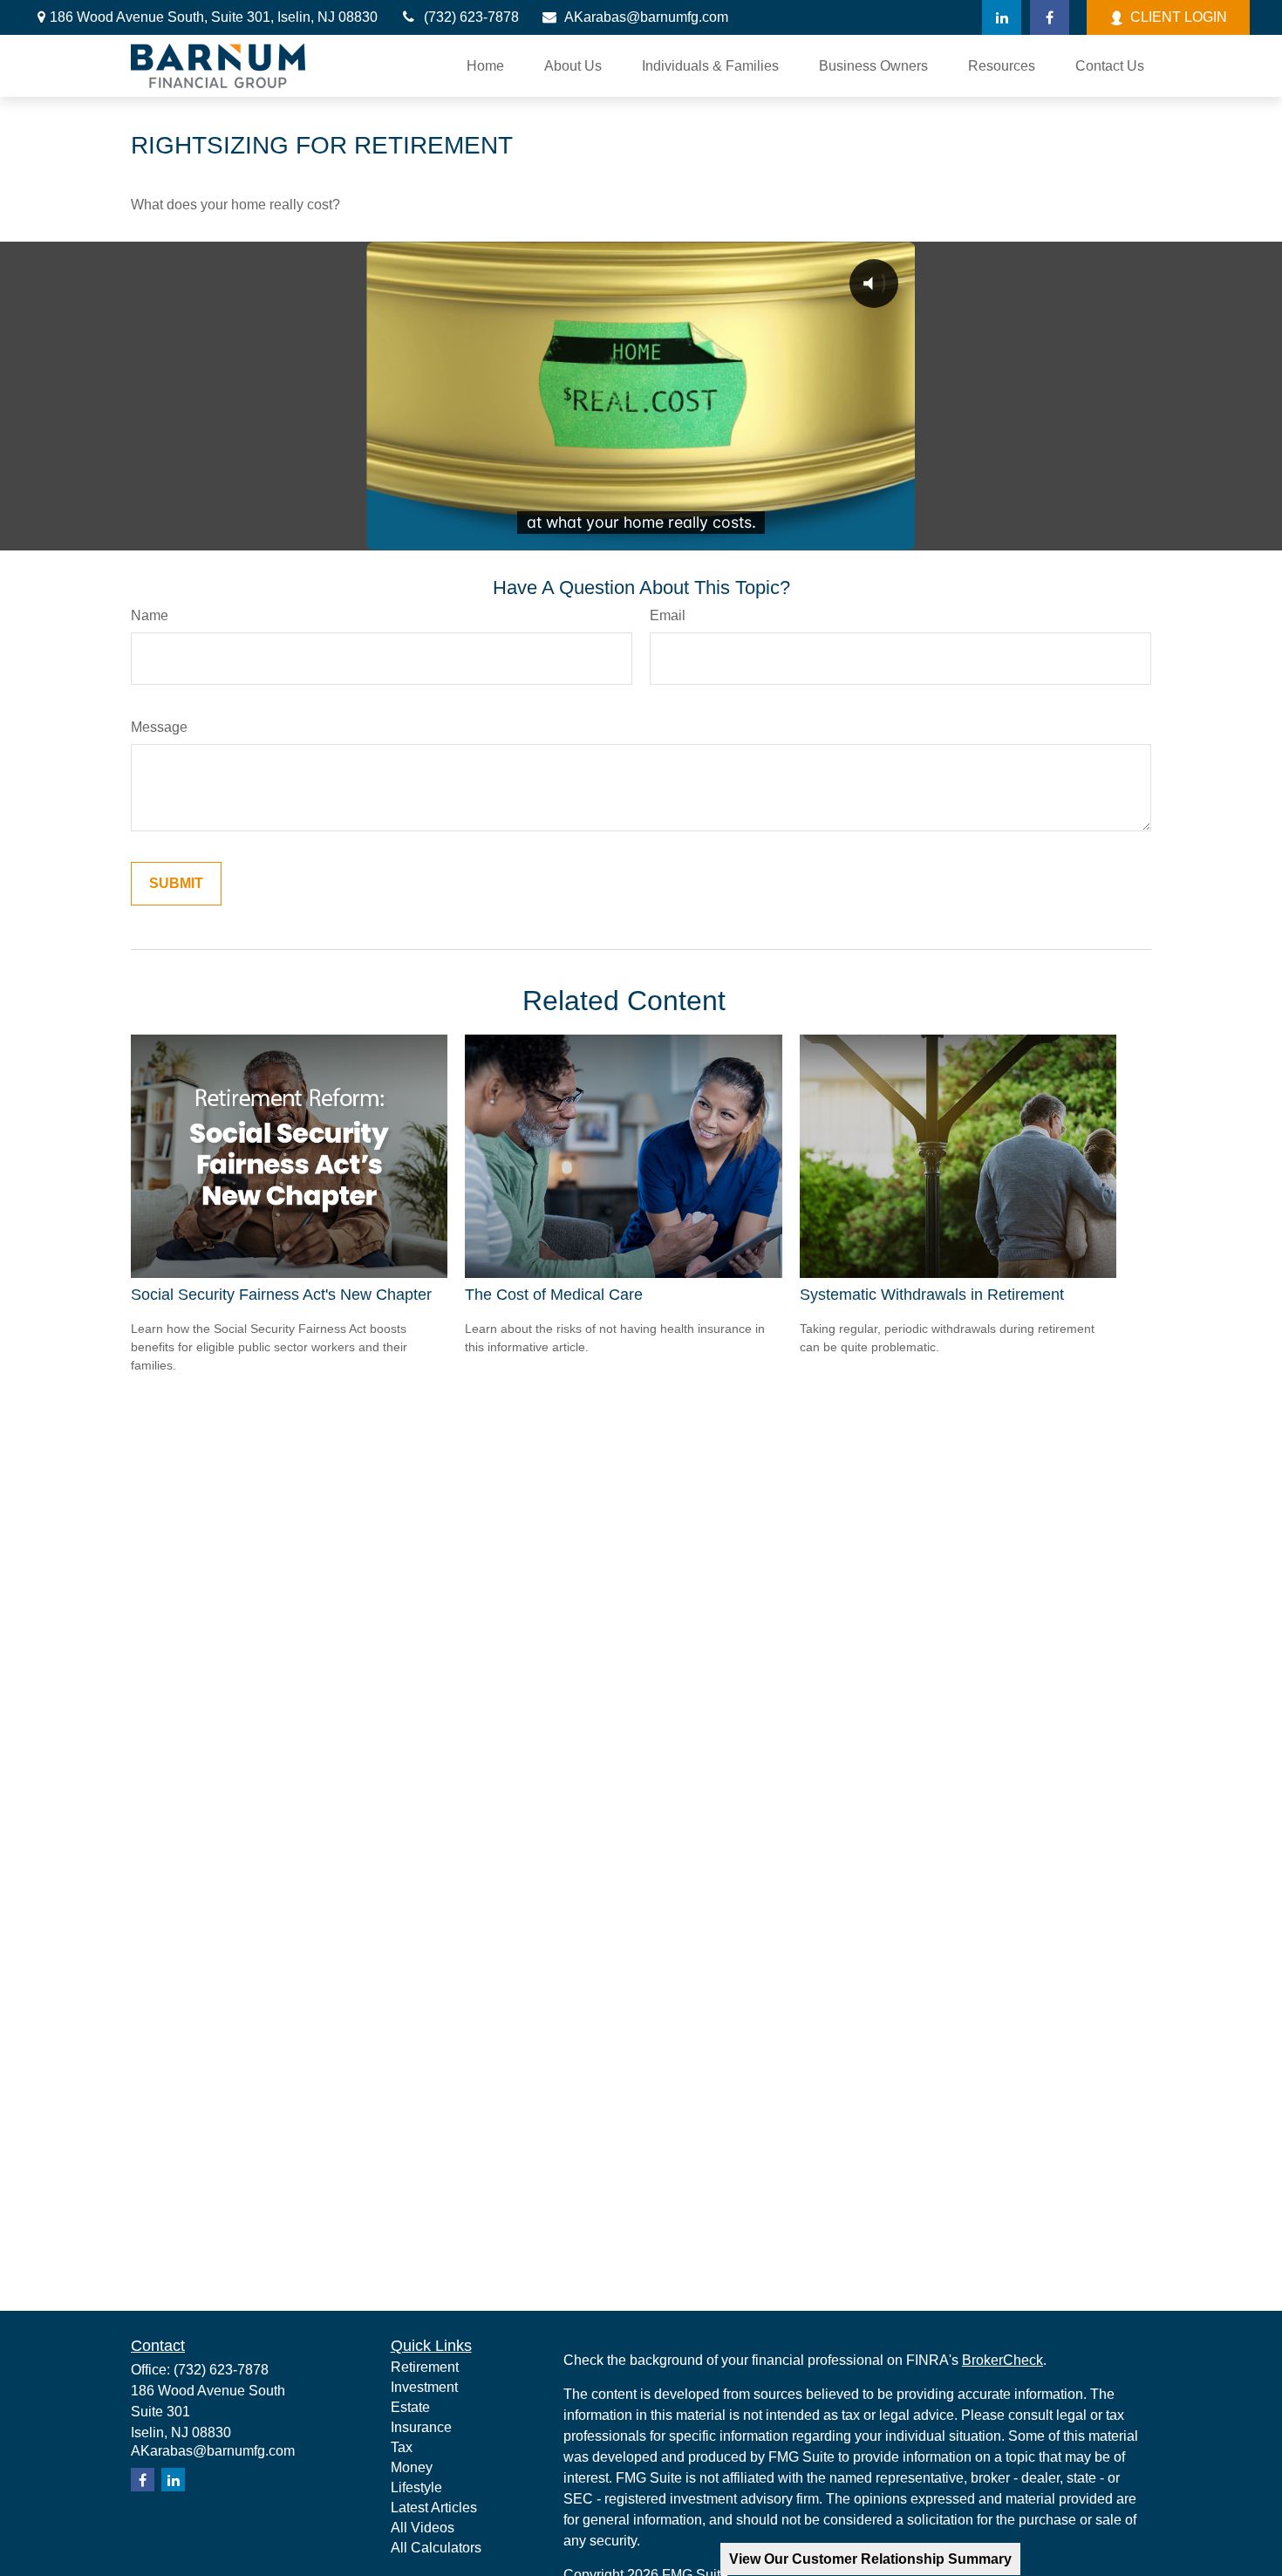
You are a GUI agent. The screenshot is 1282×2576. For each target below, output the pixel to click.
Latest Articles (434, 2508)
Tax (402, 2447)
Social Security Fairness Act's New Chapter (281, 1295)
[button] (485, 66)
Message (159, 727)
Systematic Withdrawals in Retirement (932, 1295)
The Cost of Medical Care (554, 1295)
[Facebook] (1050, 17)
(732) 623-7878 (471, 17)
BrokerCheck (1002, 2360)
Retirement (425, 2367)
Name (150, 615)
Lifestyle (416, 2487)
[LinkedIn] (1002, 17)
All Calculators (436, 2548)
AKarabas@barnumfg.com (646, 17)
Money (412, 2467)
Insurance (421, 2427)
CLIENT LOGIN (1179, 17)
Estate (410, 2407)
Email (668, 615)
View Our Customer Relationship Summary (870, 2559)
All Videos (423, 2528)
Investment (424, 2387)
